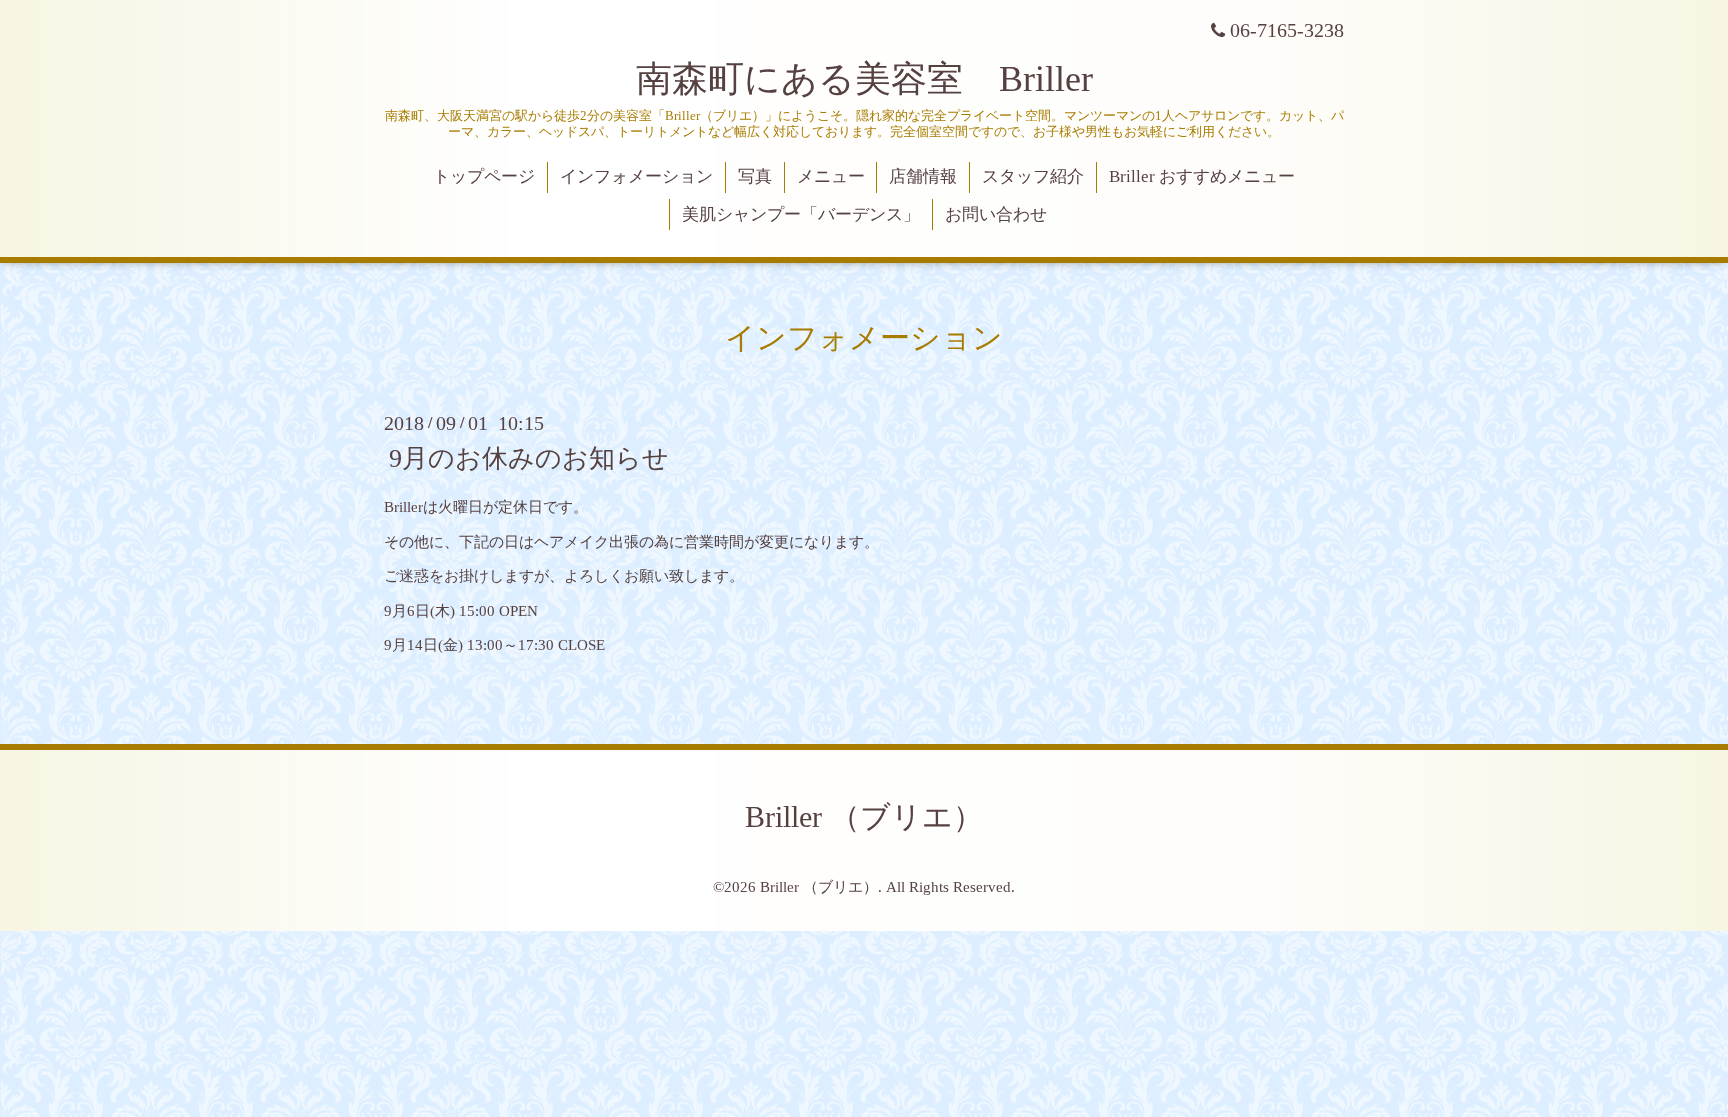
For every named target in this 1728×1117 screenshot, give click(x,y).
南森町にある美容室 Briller (864, 79)
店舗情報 (923, 176)
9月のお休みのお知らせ (529, 458)
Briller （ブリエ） (864, 816)
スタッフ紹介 (1033, 176)
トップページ (484, 176)
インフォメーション (636, 176)
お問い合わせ (996, 214)
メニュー (831, 176)
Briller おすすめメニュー (1202, 176)
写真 (755, 176)
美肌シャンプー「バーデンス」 (801, 214)
